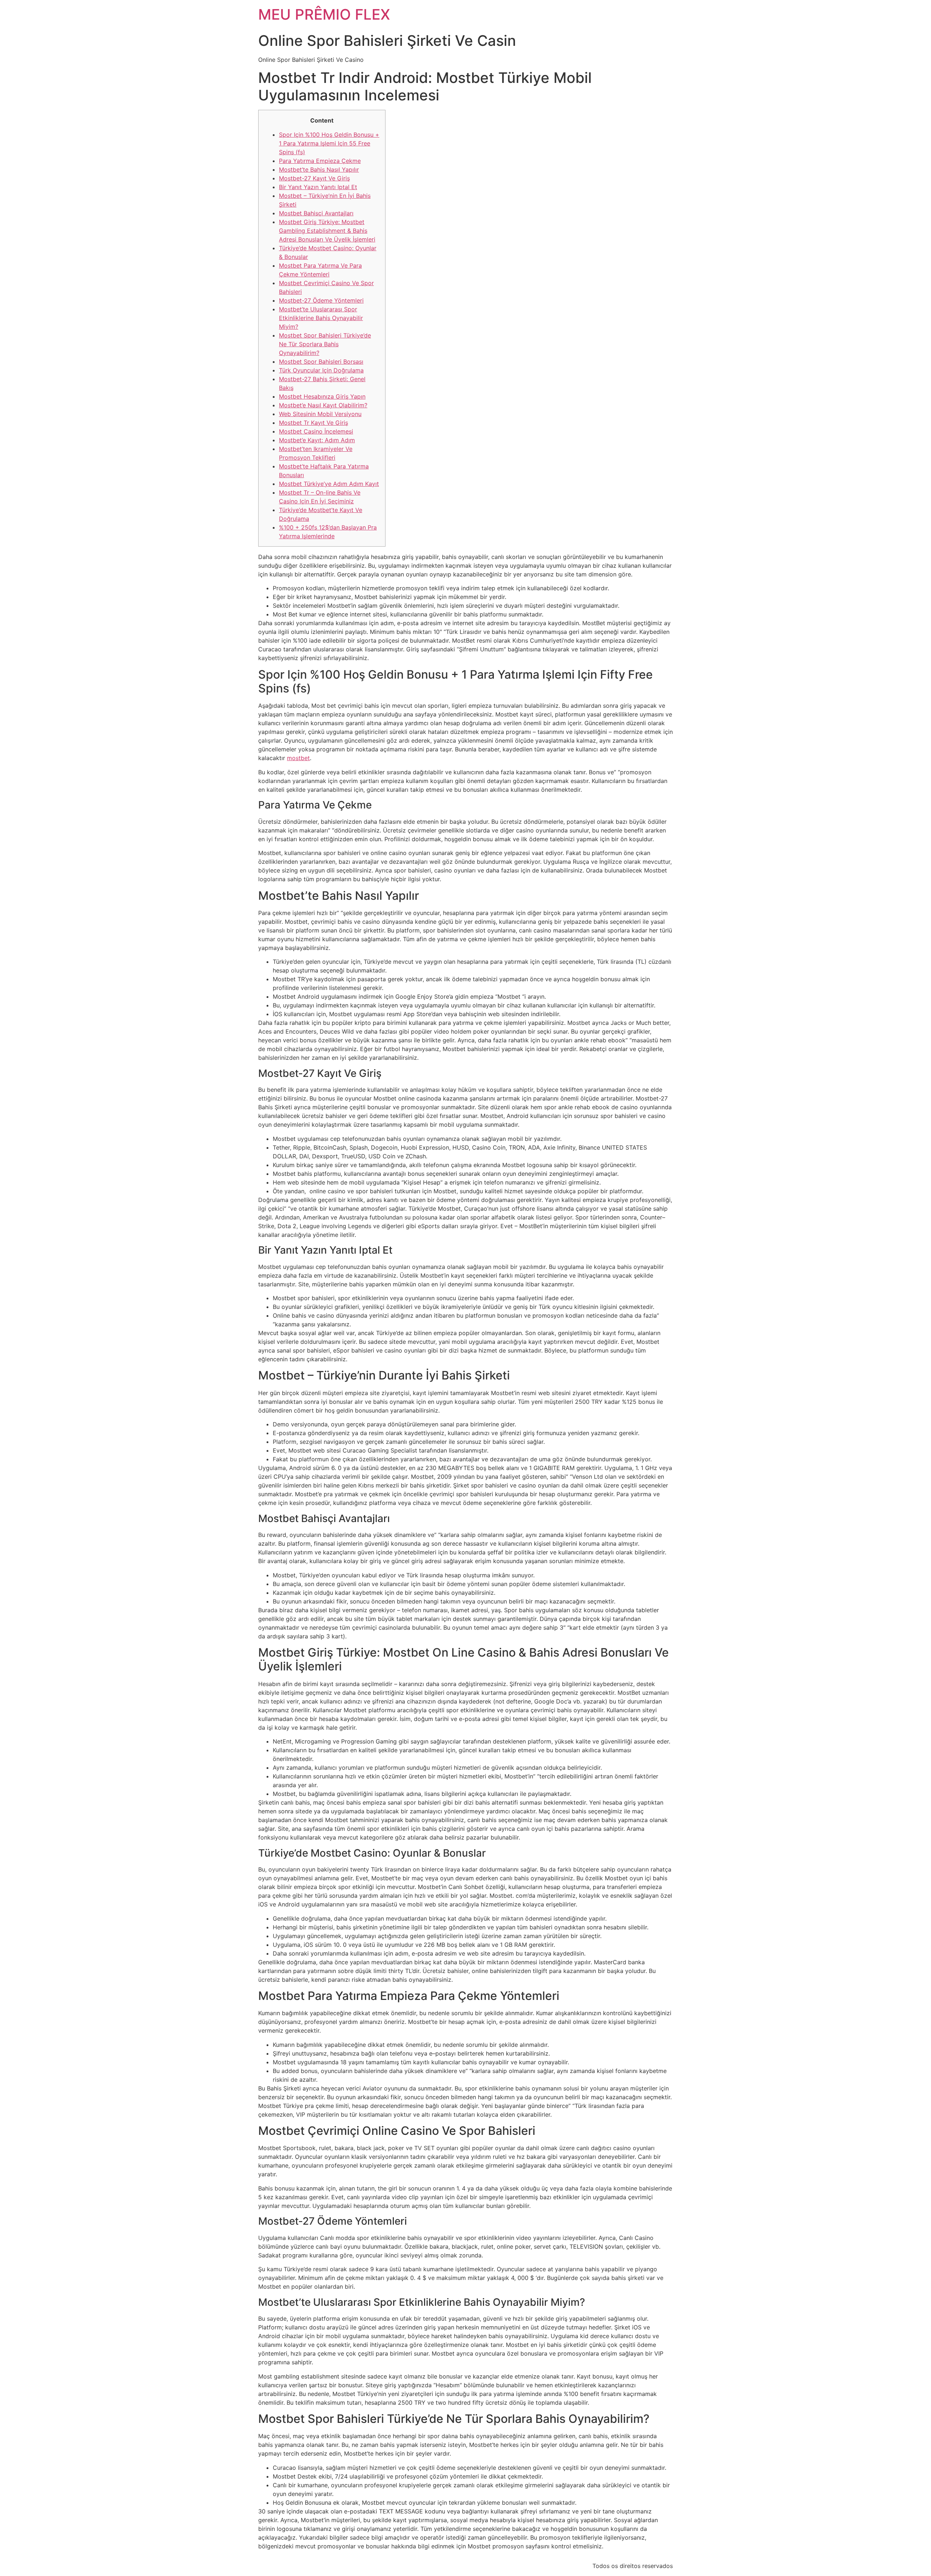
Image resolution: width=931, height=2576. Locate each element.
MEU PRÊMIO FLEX (324, 14)
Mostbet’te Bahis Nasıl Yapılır (319, 169)
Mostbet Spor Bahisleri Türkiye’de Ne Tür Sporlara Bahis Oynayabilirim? (325, 344)
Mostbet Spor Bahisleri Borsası (321, 362)
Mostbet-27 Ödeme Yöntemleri (321, 300)
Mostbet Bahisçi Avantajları (316, 213)
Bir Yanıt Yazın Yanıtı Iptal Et (318, 187)
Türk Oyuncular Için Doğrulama (321, 370)
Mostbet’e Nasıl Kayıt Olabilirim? (323, 405)
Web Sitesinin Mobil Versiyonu (320, 414)
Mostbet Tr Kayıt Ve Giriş (313, 423)
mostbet (298, 758)
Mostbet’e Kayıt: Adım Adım (317, 440)
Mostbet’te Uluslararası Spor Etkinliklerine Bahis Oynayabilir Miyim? (321, 318)
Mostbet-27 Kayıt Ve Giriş (314, 178)
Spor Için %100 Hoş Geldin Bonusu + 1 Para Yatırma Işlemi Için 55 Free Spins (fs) (329, 143)
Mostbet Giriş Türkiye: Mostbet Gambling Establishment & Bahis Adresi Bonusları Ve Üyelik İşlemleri (327, 231)
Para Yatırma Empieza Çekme (320, 161)
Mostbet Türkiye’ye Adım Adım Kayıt (329, 484)
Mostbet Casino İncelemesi (316, 431)
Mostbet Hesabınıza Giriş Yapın (322, 396)
